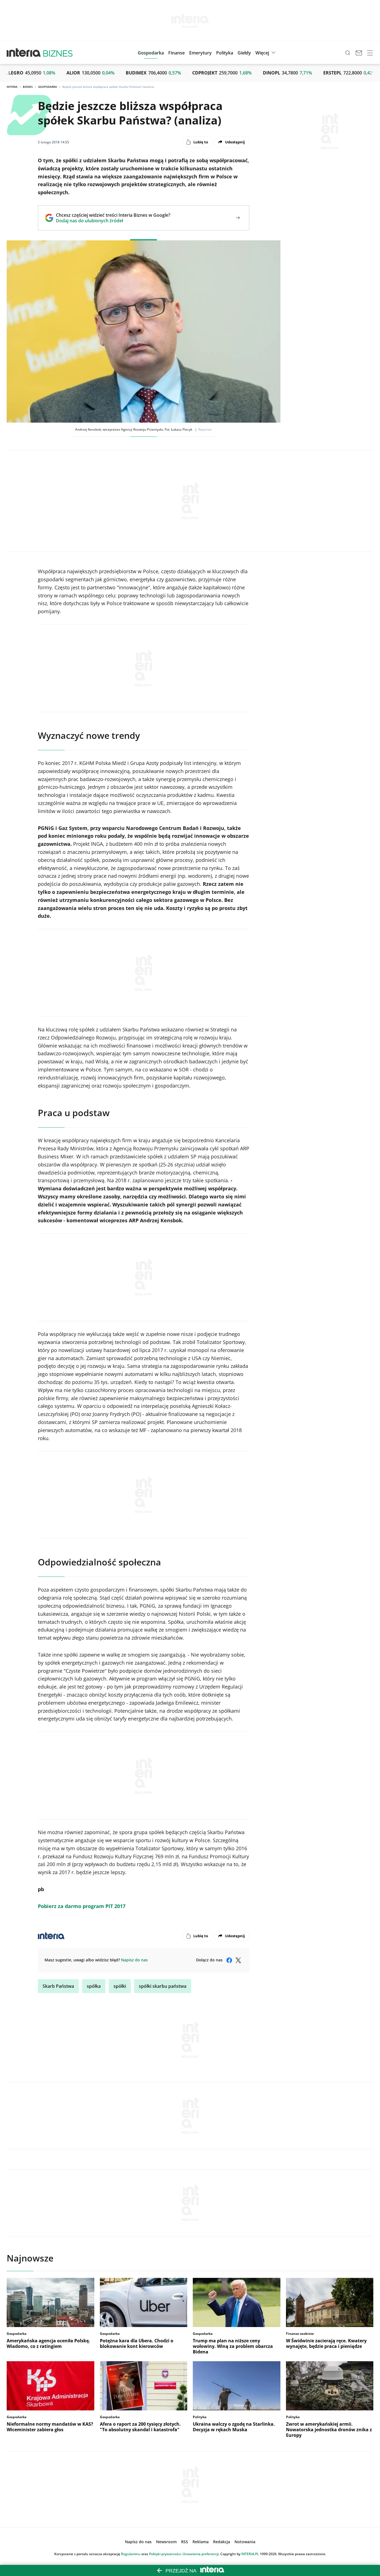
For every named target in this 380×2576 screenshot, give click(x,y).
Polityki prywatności (165, 2554)
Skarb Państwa (58, 1986)
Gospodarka (48, 87)
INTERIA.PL (250, 2554)
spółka (94, 1986)
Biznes (28, 87)
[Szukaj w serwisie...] (348, 53)
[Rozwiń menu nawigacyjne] (370, 53)
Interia (12, 87)
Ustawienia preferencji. (201, 2554)
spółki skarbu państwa (163, 1986)
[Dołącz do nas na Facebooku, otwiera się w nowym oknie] (229, 1960)
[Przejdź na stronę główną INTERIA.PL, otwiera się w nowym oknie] (24, 53)
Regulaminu (131, 2554)
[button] (244, 53)
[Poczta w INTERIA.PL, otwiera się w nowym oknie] (359, 53)
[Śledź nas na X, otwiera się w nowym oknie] (238, 1960)
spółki (120, 1986)
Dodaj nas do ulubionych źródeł (113, 221)
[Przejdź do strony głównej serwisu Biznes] (58, 53)
